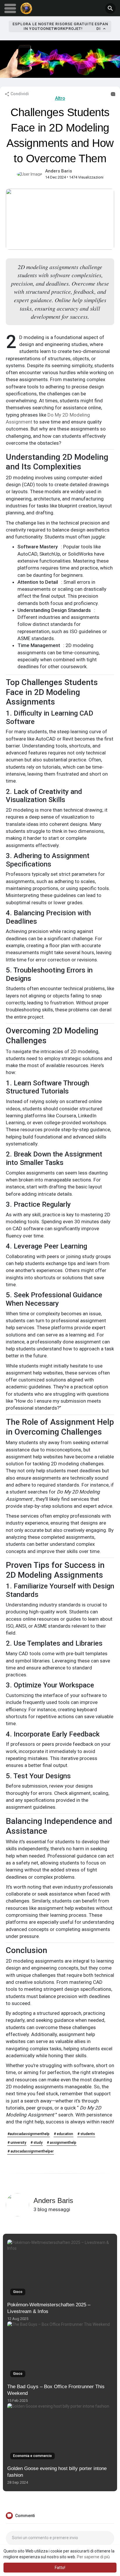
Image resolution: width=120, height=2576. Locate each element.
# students (86, 2134)
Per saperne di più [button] (93, 2557)
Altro (60, 98)
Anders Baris (59, 171)
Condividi (19, 94)
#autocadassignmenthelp (29, 2134)
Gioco (18, 2292)
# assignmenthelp (62, 2143)
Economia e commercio (32, 2456)
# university (17, 2143)
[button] (110, 8)
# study (37, 2143)
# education (63, 2134)
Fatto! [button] (60, 2568)
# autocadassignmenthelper (31, 2151)
